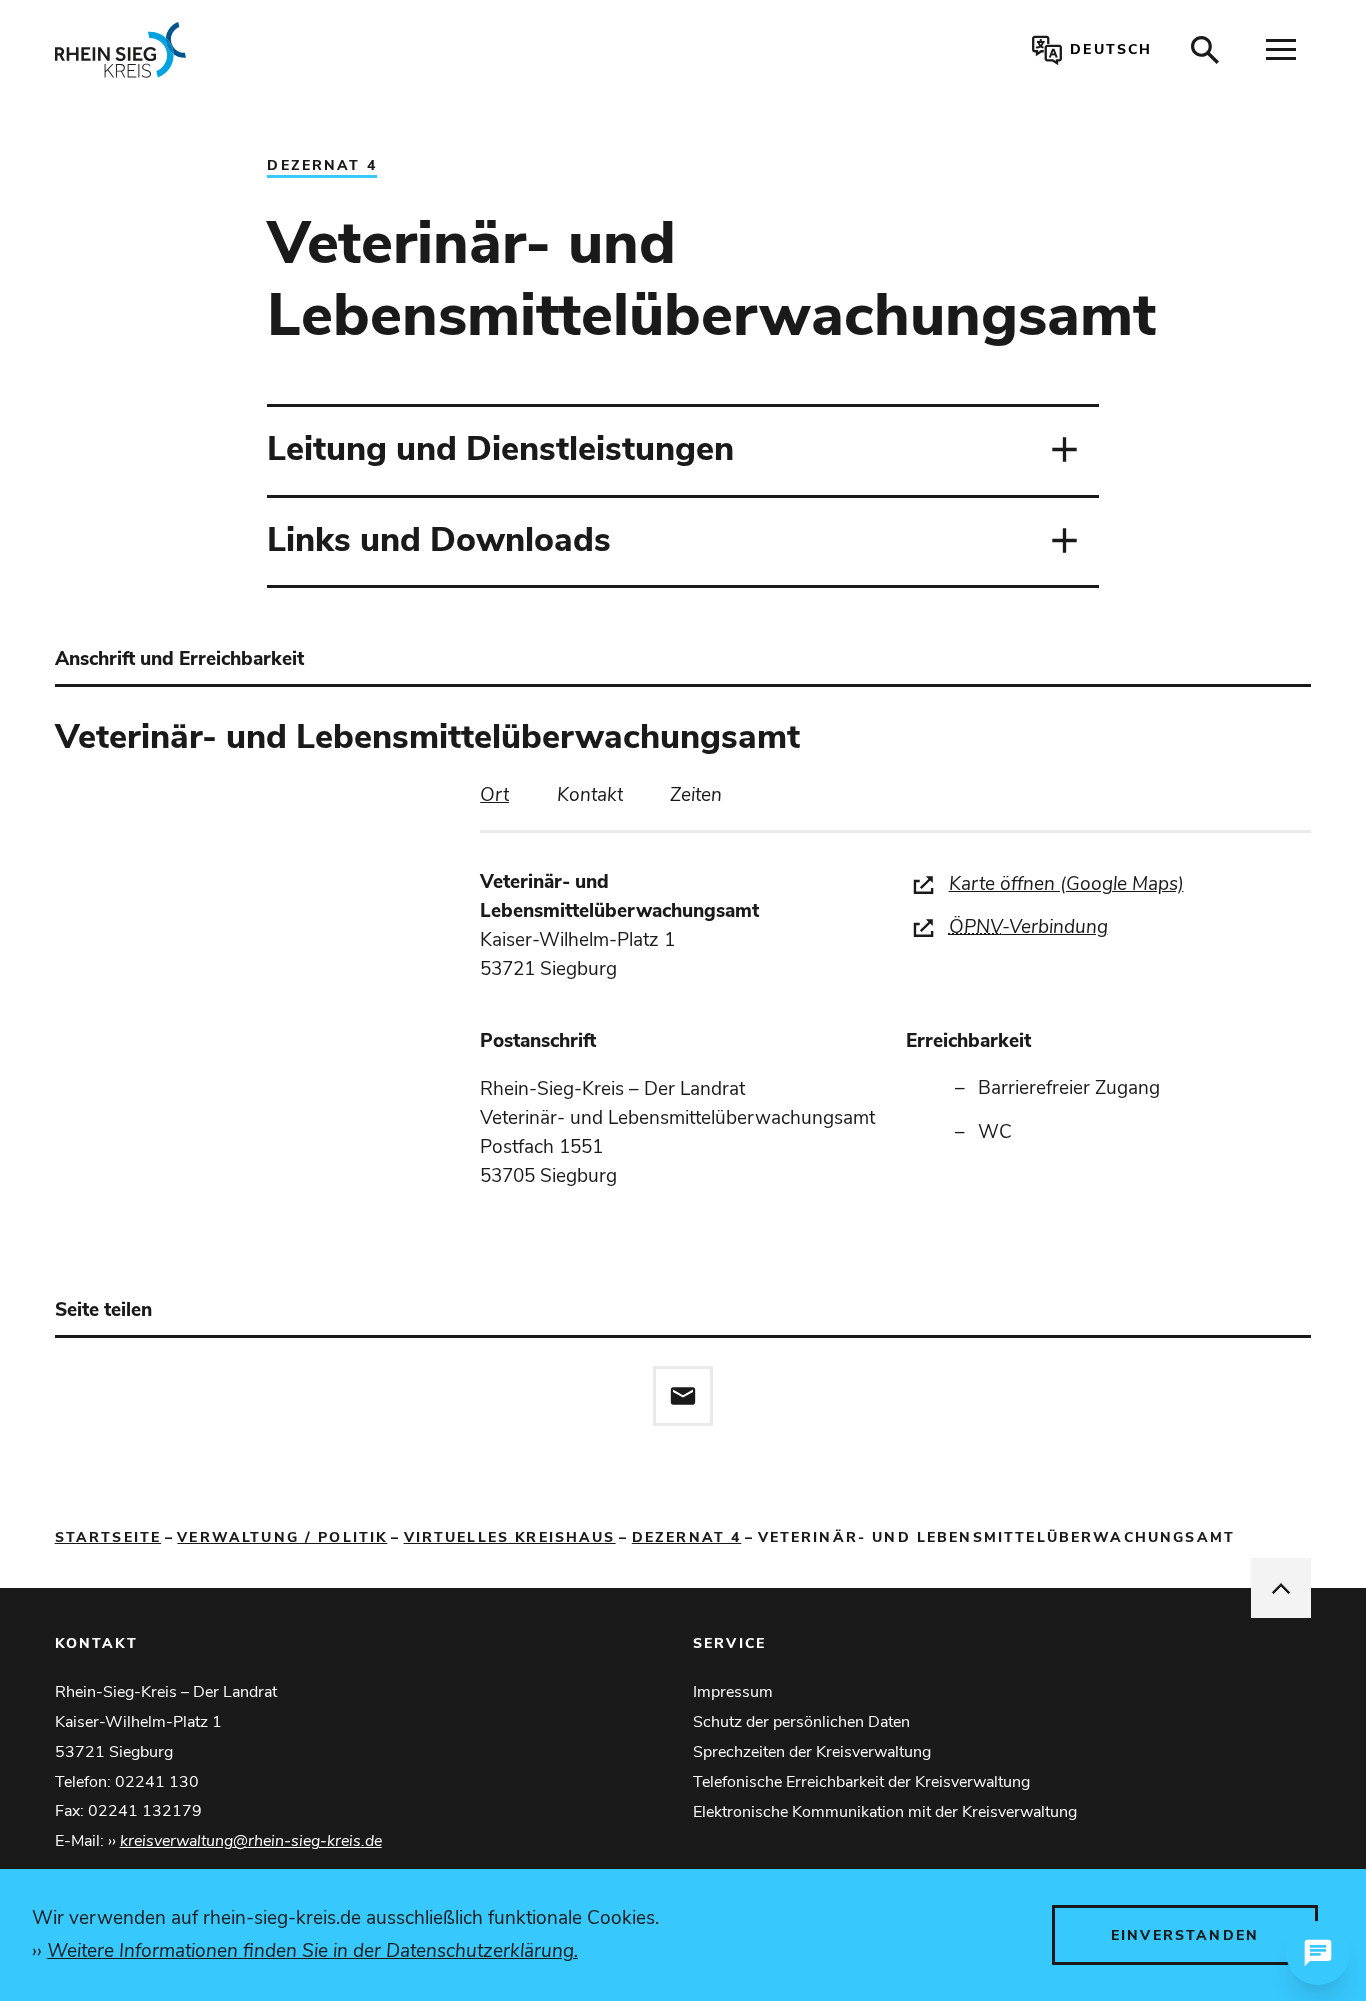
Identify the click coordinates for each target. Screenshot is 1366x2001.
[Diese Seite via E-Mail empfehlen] (683, 1396)
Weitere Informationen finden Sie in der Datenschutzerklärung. (312, 1951)
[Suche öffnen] (1205, 50)
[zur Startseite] (311, 50)
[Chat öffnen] (1318, 1953)
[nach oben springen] (1281, 1588)
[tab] (494, 795)
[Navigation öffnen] (1281, 50)
